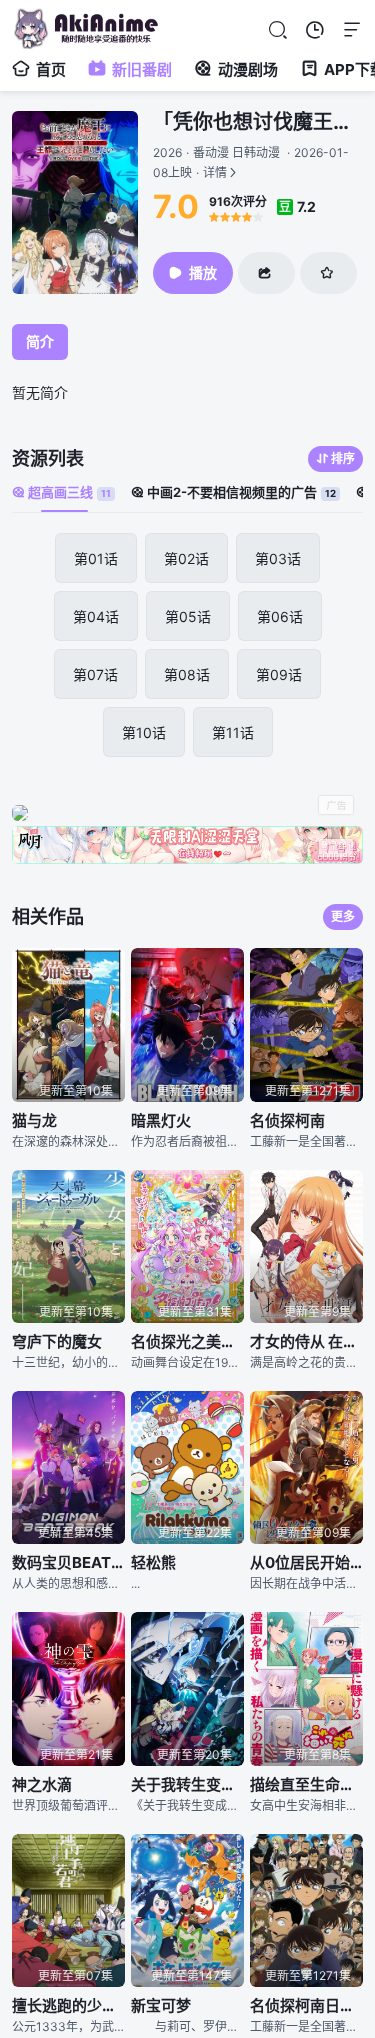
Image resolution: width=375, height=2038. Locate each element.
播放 (203, 272)
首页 (51, 69)
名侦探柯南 (287, 1120)
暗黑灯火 (161, 1120)
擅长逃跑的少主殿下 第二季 (68, 2005)
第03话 (278, 558)
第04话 (96, 616)
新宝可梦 (161, 2005)
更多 (343, 916)
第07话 (95, 674)
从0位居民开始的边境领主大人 (306, 1562)
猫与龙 (34, 1120)
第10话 (144, 732)
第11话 (233, 732)
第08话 (187, 674)
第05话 (188, 616)
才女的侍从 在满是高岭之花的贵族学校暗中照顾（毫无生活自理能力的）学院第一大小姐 (306, 1341)
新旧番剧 (142, 69)
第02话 (186, 558)
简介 (40, 341)
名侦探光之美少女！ (187, 1341)
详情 (251, 162)
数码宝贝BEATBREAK (68, 1562)
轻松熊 (153, 1562)
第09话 (279, 674)
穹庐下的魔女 (57, 1341)
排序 (343, 458)
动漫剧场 (248, 69)
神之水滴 (42, 1784)
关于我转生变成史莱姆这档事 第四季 (187, 1784)
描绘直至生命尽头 (306, 1784)
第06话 (280, 616)
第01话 (96, 558)
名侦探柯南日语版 (306, 2005)
